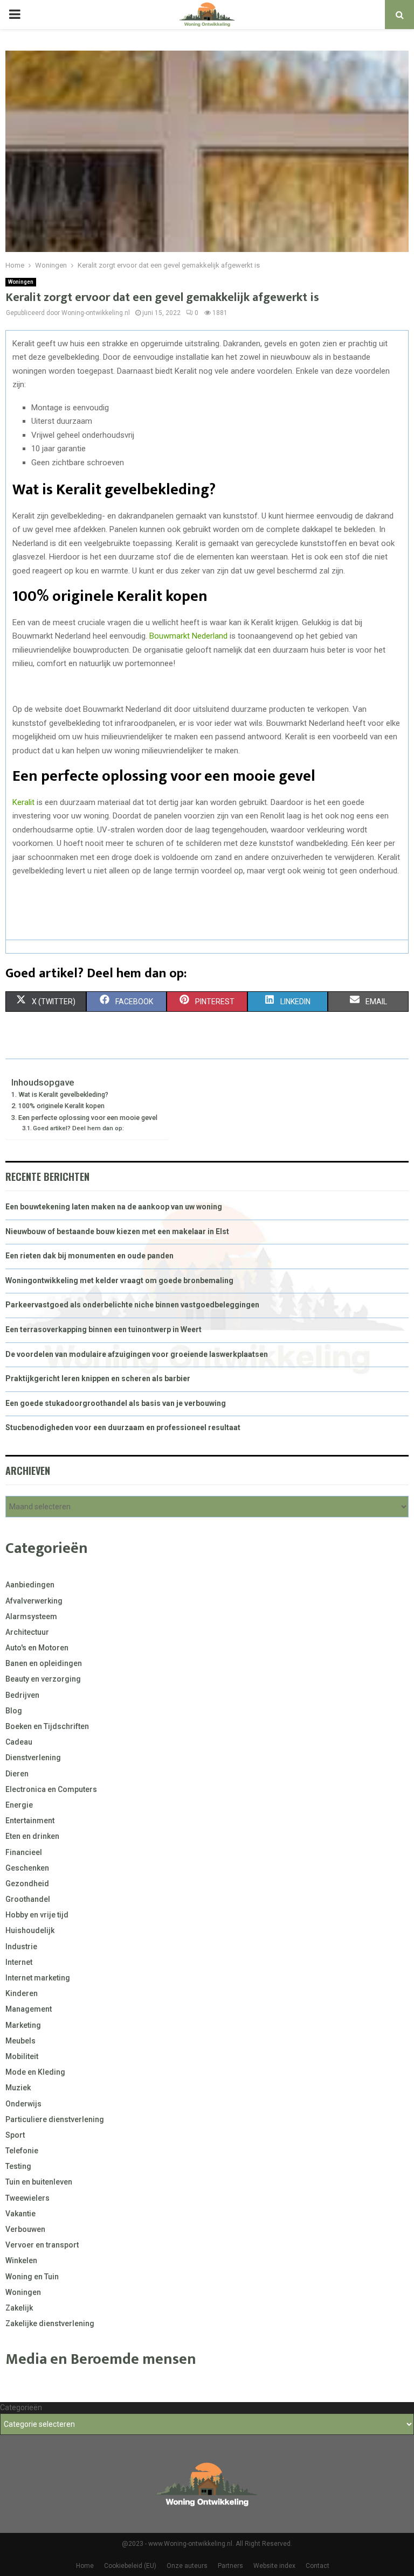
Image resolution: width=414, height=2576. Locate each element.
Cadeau (19, 1742)
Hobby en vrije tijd (37, 1915)
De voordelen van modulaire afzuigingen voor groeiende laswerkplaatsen (137, 1354)
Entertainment (30, 1821)
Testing (18, 2166)
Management (29, 2009)
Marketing (23, 2025)
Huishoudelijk (30, 1930)
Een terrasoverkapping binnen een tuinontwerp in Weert (103, 1329)
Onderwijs (23, 2104)
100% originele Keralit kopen (61, 1106)
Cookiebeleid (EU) (130, 2566)
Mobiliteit (22, 2056)
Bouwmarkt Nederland (188, 636)
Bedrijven (22, 1695)
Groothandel (28, 1899)
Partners (230, 2566)
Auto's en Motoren (37, 1648)
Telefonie (22, 2151)
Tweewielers (27, 2198)
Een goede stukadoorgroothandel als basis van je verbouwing (116, 1403)
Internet (19, 1962)
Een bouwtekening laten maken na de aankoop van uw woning (114, 1207)
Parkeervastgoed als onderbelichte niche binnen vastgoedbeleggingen (132, 1305)
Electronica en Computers (51, 1789)
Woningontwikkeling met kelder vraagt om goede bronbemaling (119, 1280)
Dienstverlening (33, 1758)
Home (85, 2566)
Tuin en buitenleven (39, 2182)
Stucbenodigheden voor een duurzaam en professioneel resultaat (123, 1427)
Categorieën (21, 2407)
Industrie (21, 1947)
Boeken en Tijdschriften (47, 1726)
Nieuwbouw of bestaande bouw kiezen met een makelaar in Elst (117, 1231)
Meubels (20, 2041)
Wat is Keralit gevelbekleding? (63, 1094)
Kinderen (22, 1993)
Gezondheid (27, 1884)
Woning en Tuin (32, 2277)
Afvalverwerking (34, 1601)
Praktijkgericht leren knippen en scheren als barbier (98, 1378)
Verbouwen (25, 2229)
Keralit (23, 802)
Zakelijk (19, 2308)
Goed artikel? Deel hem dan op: (78, 1128)
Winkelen (21, 2260)
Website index (274, 2566)
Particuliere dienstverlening (55, 2119)
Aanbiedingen (30, 1585)
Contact (318, 2566)
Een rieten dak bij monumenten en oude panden (89, 1256)
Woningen (21, 282)
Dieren (17, 1774)
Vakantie (20, 2214)
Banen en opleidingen (44, 1663)
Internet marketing (38, 1978)
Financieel (24, 1852)
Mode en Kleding (35, 2072)
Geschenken (27, 1868)
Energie (19, 1805)
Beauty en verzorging (43, 1679)
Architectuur (27, 1632)
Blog (14, 1711)
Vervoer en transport (42, 2245)
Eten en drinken (32, 1836)
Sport (15, 2135)
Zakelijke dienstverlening (50, 2323)
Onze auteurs (187, 2566)
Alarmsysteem (31, 1616)
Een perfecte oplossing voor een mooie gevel (88, 1118)
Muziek (18, 2088)
